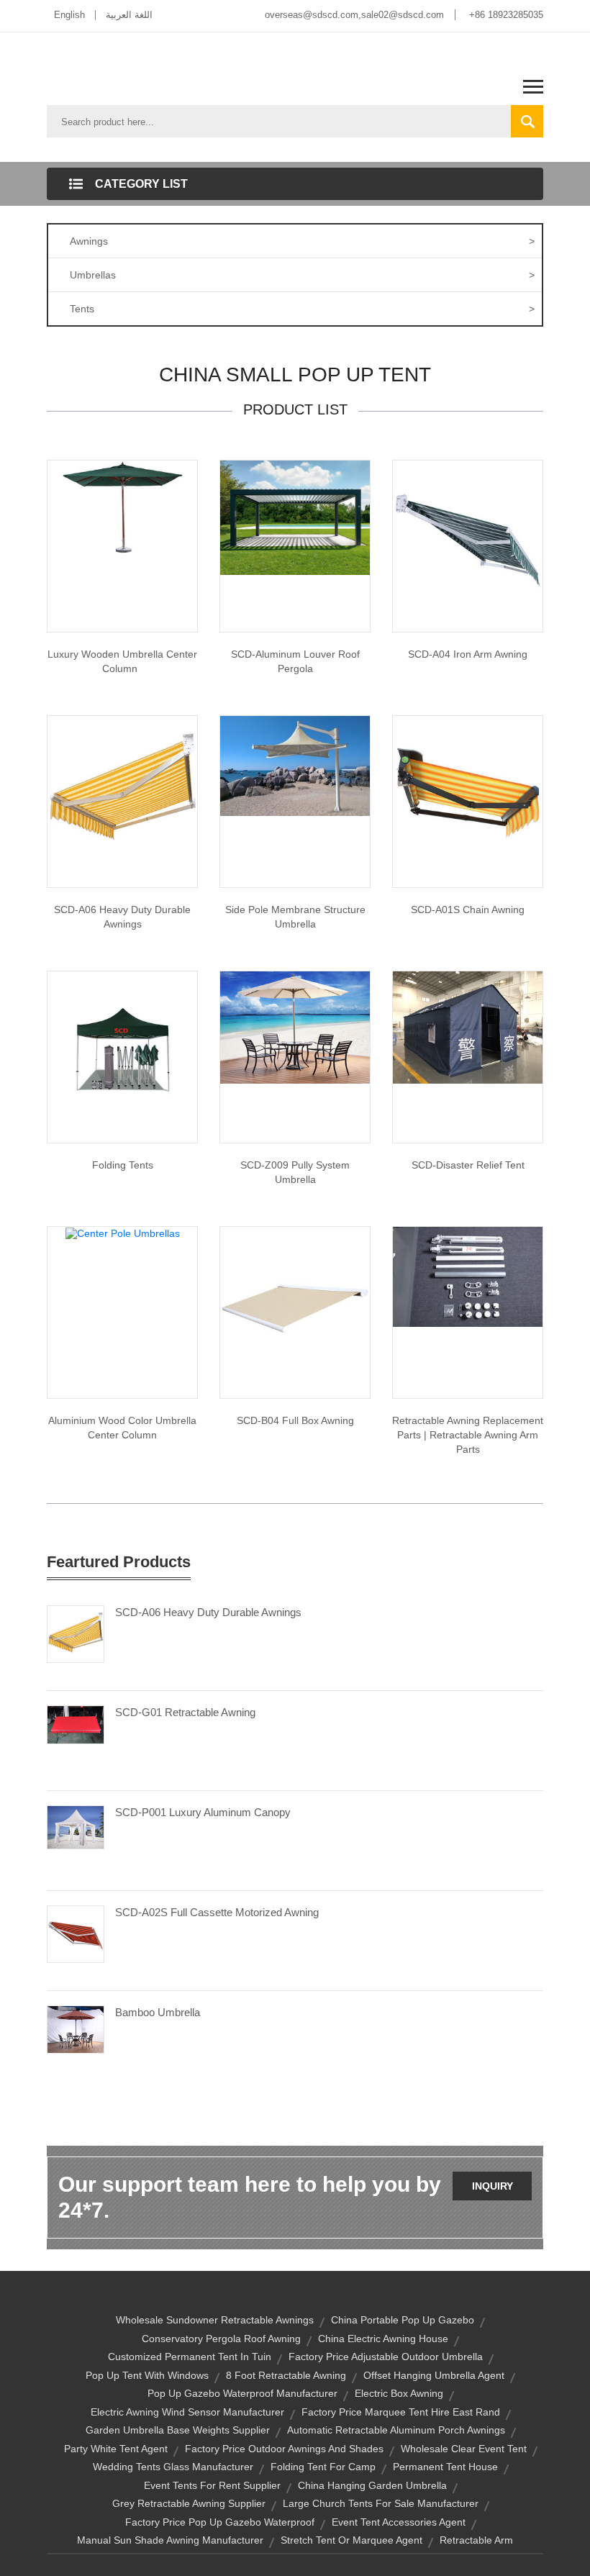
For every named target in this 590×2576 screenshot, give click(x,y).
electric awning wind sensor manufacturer (187, 2412)
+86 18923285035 (506, 15)
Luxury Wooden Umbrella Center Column (122, 661)
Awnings (302, 241)
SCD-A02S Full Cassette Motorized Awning (217, 1912)
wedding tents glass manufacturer (173, 2467)
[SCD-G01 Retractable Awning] (76, 1724)
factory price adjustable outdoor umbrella (386, 2357)
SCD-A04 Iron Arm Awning (468, 654)
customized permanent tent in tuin (190, 2357)
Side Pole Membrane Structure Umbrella (295, 917)
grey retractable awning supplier (189, 2503)
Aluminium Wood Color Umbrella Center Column (122, 1428)
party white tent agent (116, 2449)
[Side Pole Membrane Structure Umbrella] (295, 765)
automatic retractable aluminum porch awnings (396, 2430)
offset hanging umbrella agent (434, 2375)
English (69, 15)
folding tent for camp (323, 2467)
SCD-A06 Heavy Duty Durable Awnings (122, 917)
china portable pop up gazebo (403, 2320)
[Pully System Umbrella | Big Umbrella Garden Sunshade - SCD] (295, 1027)
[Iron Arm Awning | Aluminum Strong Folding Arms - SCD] (468, 535)
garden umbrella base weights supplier (178, 2430)
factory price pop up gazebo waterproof (220, 2522)
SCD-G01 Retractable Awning (185, 1712)
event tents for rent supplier (212, 2485)
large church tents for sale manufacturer (381, 2503)
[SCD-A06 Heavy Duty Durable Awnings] (76, 1633)
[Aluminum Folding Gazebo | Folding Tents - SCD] (122, 1046)
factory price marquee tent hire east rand (401, 2412)
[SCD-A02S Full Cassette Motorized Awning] (76, 1933)
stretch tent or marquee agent (351, 2540)
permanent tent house (445, 2467)
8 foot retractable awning (286, 2375)
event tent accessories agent (399, 2522)
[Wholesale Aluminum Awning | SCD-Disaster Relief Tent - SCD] (468, 1027)
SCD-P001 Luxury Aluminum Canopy (203, 1812)
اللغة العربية (129, 15)
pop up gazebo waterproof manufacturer (242, 2393)
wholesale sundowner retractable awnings (215, 2320)
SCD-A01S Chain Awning (468, 910)
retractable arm (476, 2540)
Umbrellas (302, 275)
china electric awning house (383, 2339)
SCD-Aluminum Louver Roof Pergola (295, 661)
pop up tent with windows (147, 2375)
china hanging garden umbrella (372, 2485)
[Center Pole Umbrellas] (123, 1233)
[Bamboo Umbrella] (76, 2028)
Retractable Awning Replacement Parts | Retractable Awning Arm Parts (468, 1435)
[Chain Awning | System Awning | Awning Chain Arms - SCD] (468, 790)
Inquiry (493, 2186)
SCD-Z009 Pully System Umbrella (295, 1172)
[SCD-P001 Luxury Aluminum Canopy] (76, 1826)
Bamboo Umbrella (158, 2012)
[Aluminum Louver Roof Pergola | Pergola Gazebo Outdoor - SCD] (295, 517)
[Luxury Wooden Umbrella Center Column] (122, 509)
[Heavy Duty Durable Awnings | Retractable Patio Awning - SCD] (122, 790)
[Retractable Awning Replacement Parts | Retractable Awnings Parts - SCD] (468, 1276)
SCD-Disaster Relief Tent (468, 1165)
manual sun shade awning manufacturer (170, 2540)
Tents (302, 309)
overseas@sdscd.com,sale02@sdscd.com (354, 15)
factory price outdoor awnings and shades (284, 2449)
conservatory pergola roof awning (221, 2339)
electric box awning (399, 2393)
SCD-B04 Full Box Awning (295, 1420)
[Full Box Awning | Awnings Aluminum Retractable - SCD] (295, 1301)
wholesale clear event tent (464, 2449)
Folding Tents (123, 1165)
